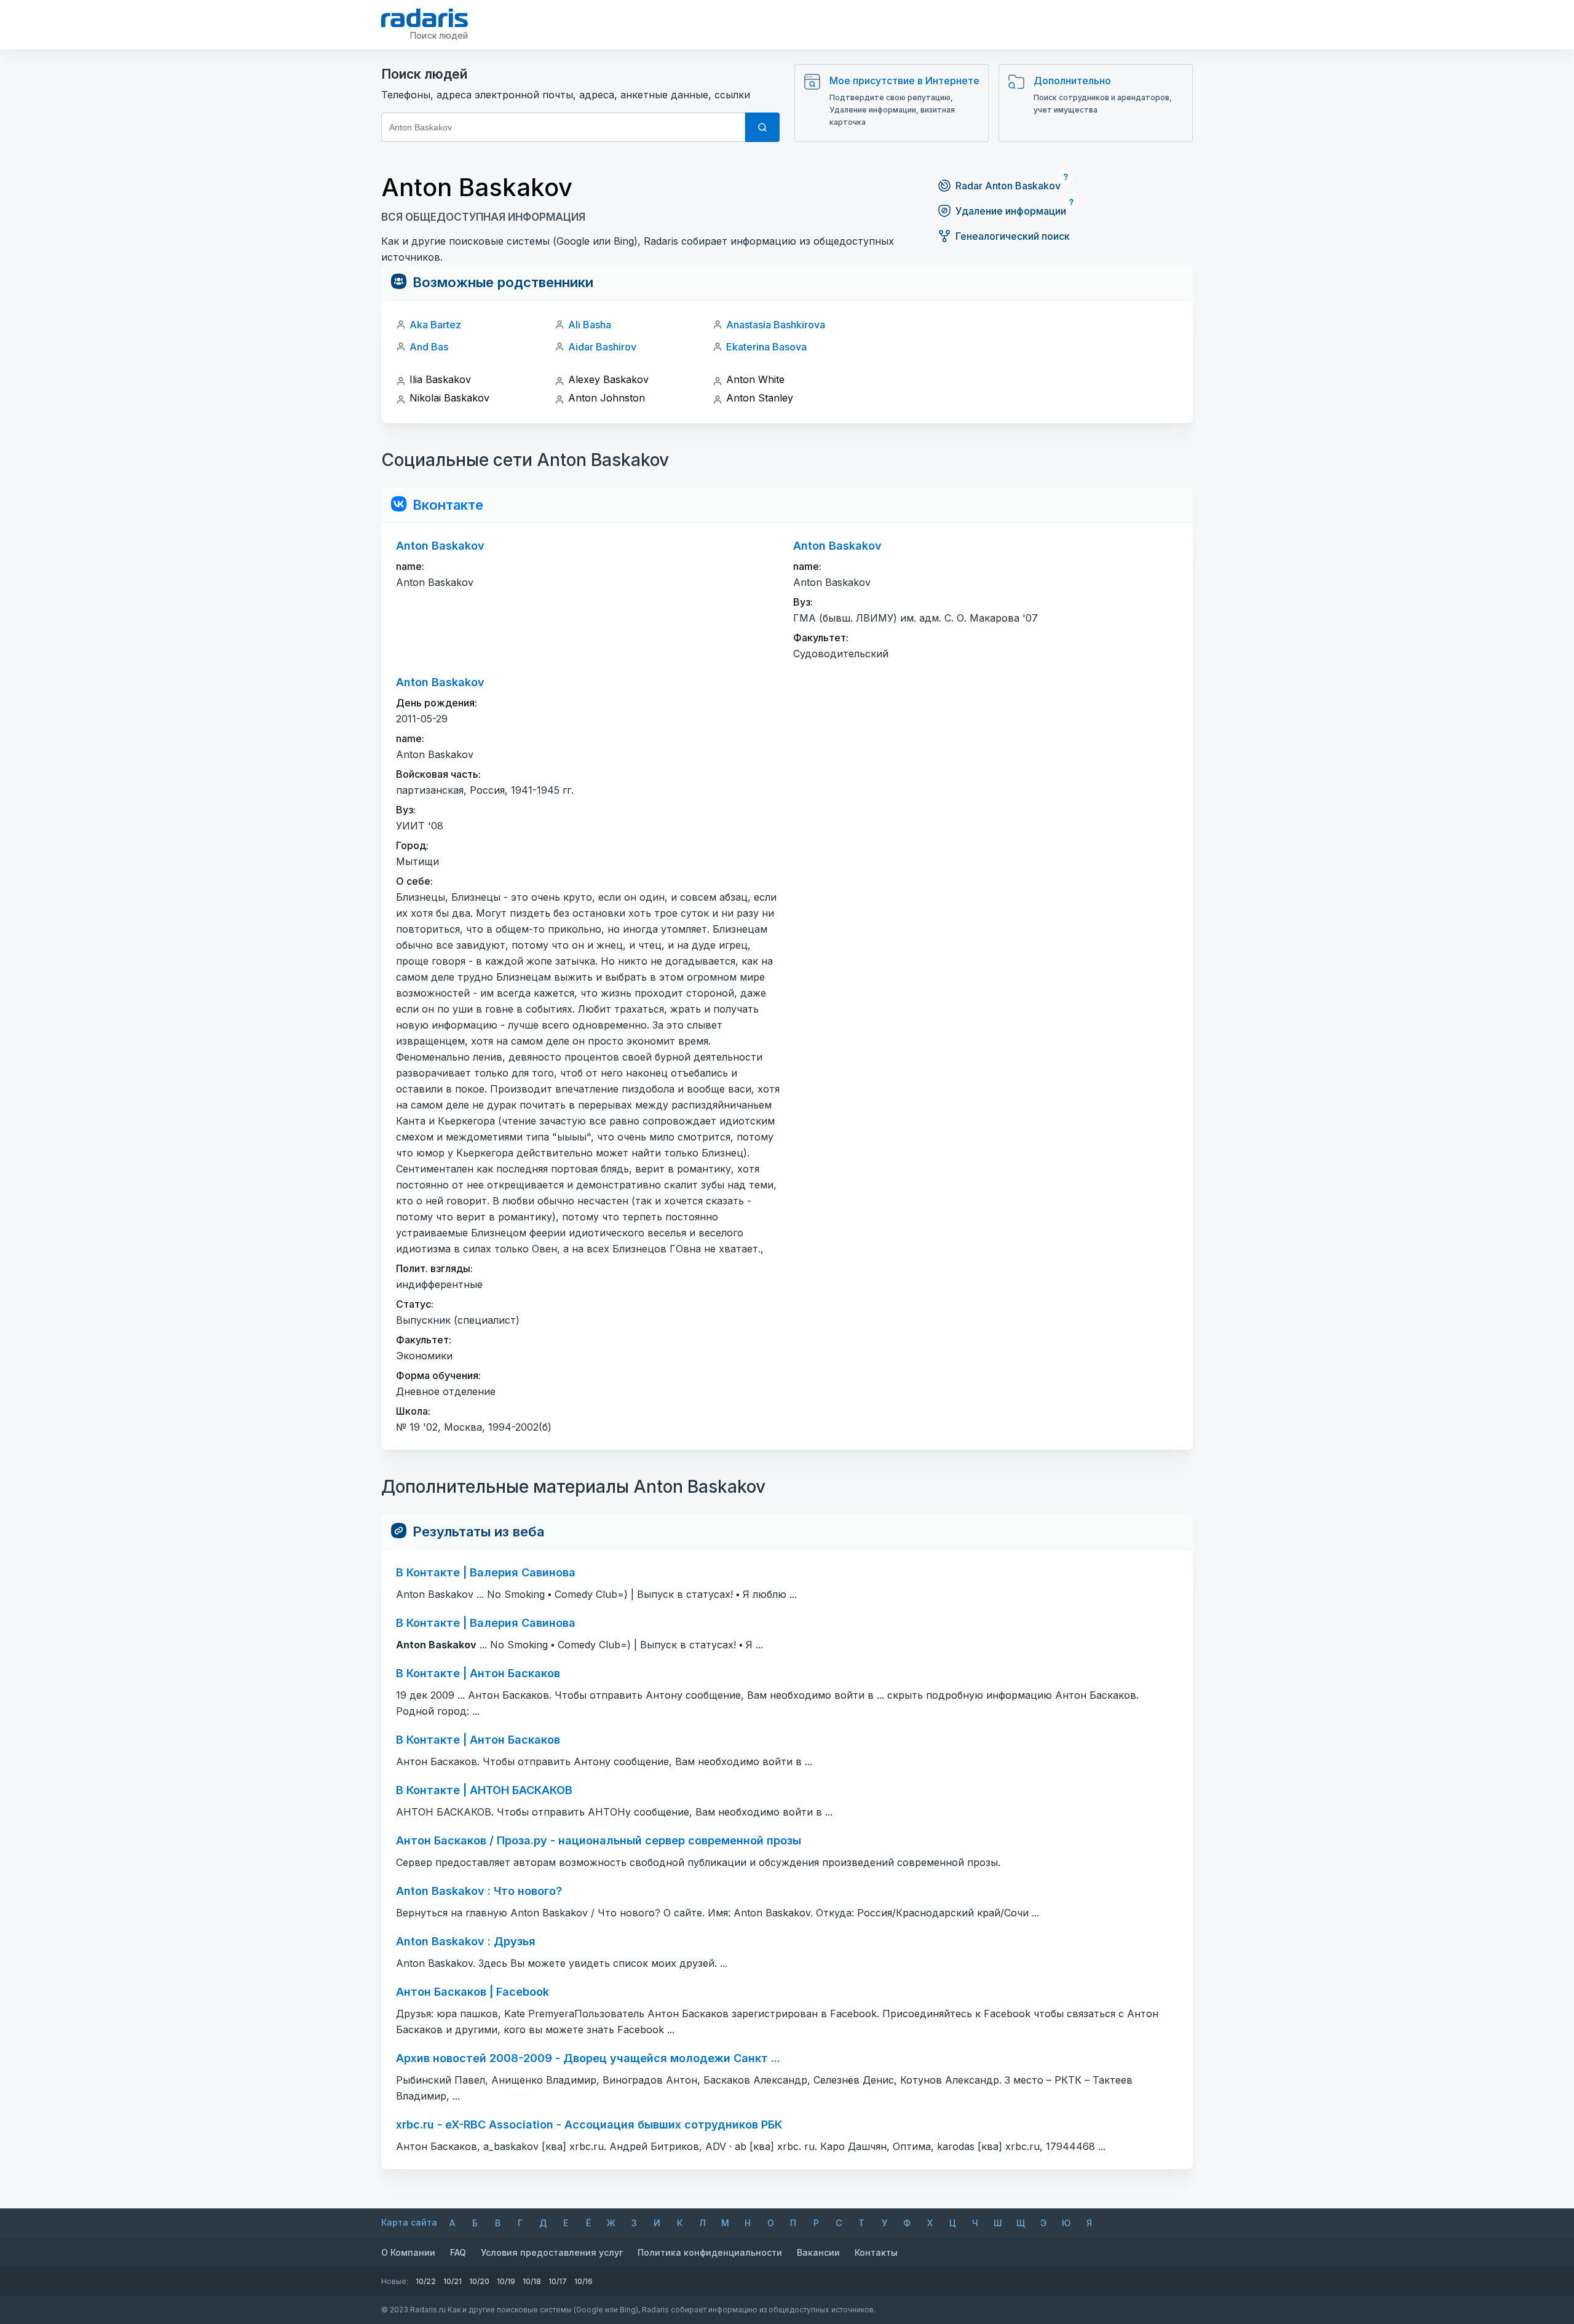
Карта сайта (409, 2222)
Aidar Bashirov (602, 347)
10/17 (558, 2281)
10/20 (479, 2281)
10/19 (506, 2281)
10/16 (583, 2281)
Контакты (876, 2252)
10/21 (453, 2281)
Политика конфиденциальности (710, 2252)
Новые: (395, 2281)
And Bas (429, 347)
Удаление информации (1011, 211)
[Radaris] (425, 18)
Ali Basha (590, 325)
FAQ (458, 2252)
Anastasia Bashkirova (776, 325)
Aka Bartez (435, 325)
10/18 (532, 2281)
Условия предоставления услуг (552, 2252)
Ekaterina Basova (766, 347)
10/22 (426, 2281)
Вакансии (818, 2252)
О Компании (408, 2252)
